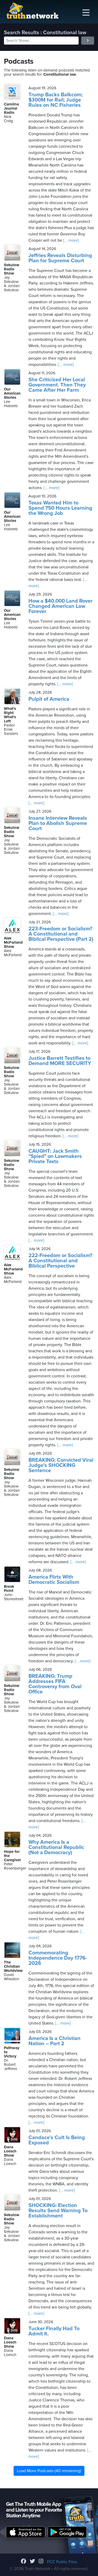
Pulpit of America (49, 699)
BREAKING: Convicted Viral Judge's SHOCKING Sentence (61, 1465)
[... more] (71, 240)
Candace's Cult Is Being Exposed (57, 2140)
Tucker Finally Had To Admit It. (54, 2331)
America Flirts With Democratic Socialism (54, 1580)
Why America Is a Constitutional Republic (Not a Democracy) (56, 1847)
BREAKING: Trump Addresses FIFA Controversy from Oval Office (55, 1684)
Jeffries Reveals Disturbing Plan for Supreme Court (60, 258)
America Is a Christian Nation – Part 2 (54, 2041)
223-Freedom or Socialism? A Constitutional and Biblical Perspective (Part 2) (61, 934)
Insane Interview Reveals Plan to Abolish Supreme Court (58, 823)
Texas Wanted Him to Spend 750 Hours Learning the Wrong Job (60, 508)
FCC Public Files (62, 2562)
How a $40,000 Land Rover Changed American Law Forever (60, 606)
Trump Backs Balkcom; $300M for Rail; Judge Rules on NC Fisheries (56, 100)
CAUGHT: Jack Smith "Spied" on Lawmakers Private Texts (55, 1156)
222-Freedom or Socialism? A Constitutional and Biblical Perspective (60, 1261)
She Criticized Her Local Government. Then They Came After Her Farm (57, 385)
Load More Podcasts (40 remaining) (49, 2471)
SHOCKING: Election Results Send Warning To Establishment (58, 2211)
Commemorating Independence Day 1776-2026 (58, 1958)
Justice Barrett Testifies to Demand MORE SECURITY (60, 1061)
